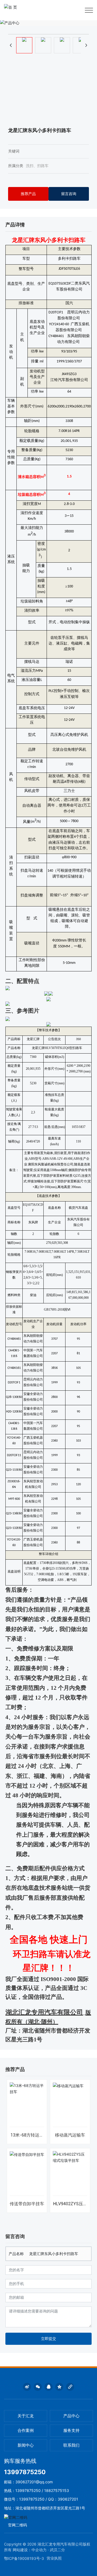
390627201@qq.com (34, 2482)
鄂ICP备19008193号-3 (24, 2558)
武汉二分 (57, 2550)
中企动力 (39, 2550)
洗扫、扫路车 (37, 166)
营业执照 (54, 2558)
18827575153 (57, 2490)
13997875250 (25, 2472)
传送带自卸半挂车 (27, 2204)
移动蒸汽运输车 (70, 2135)
